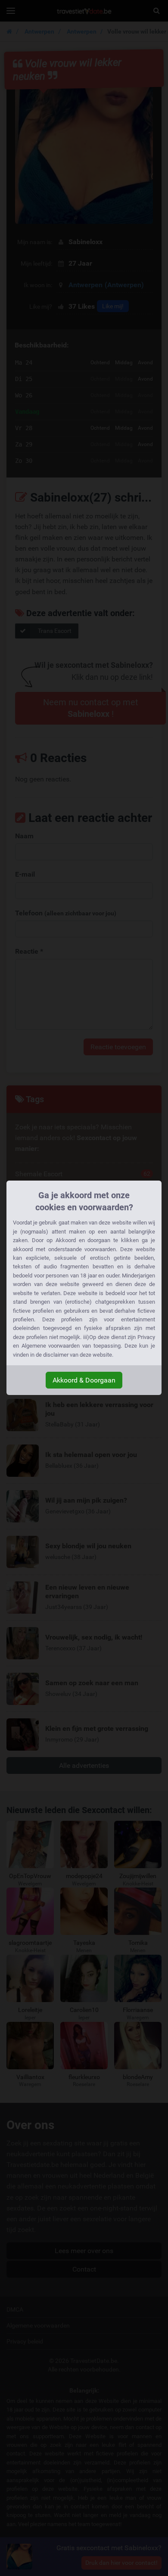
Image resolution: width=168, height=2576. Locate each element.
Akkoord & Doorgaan (84, 1380)
